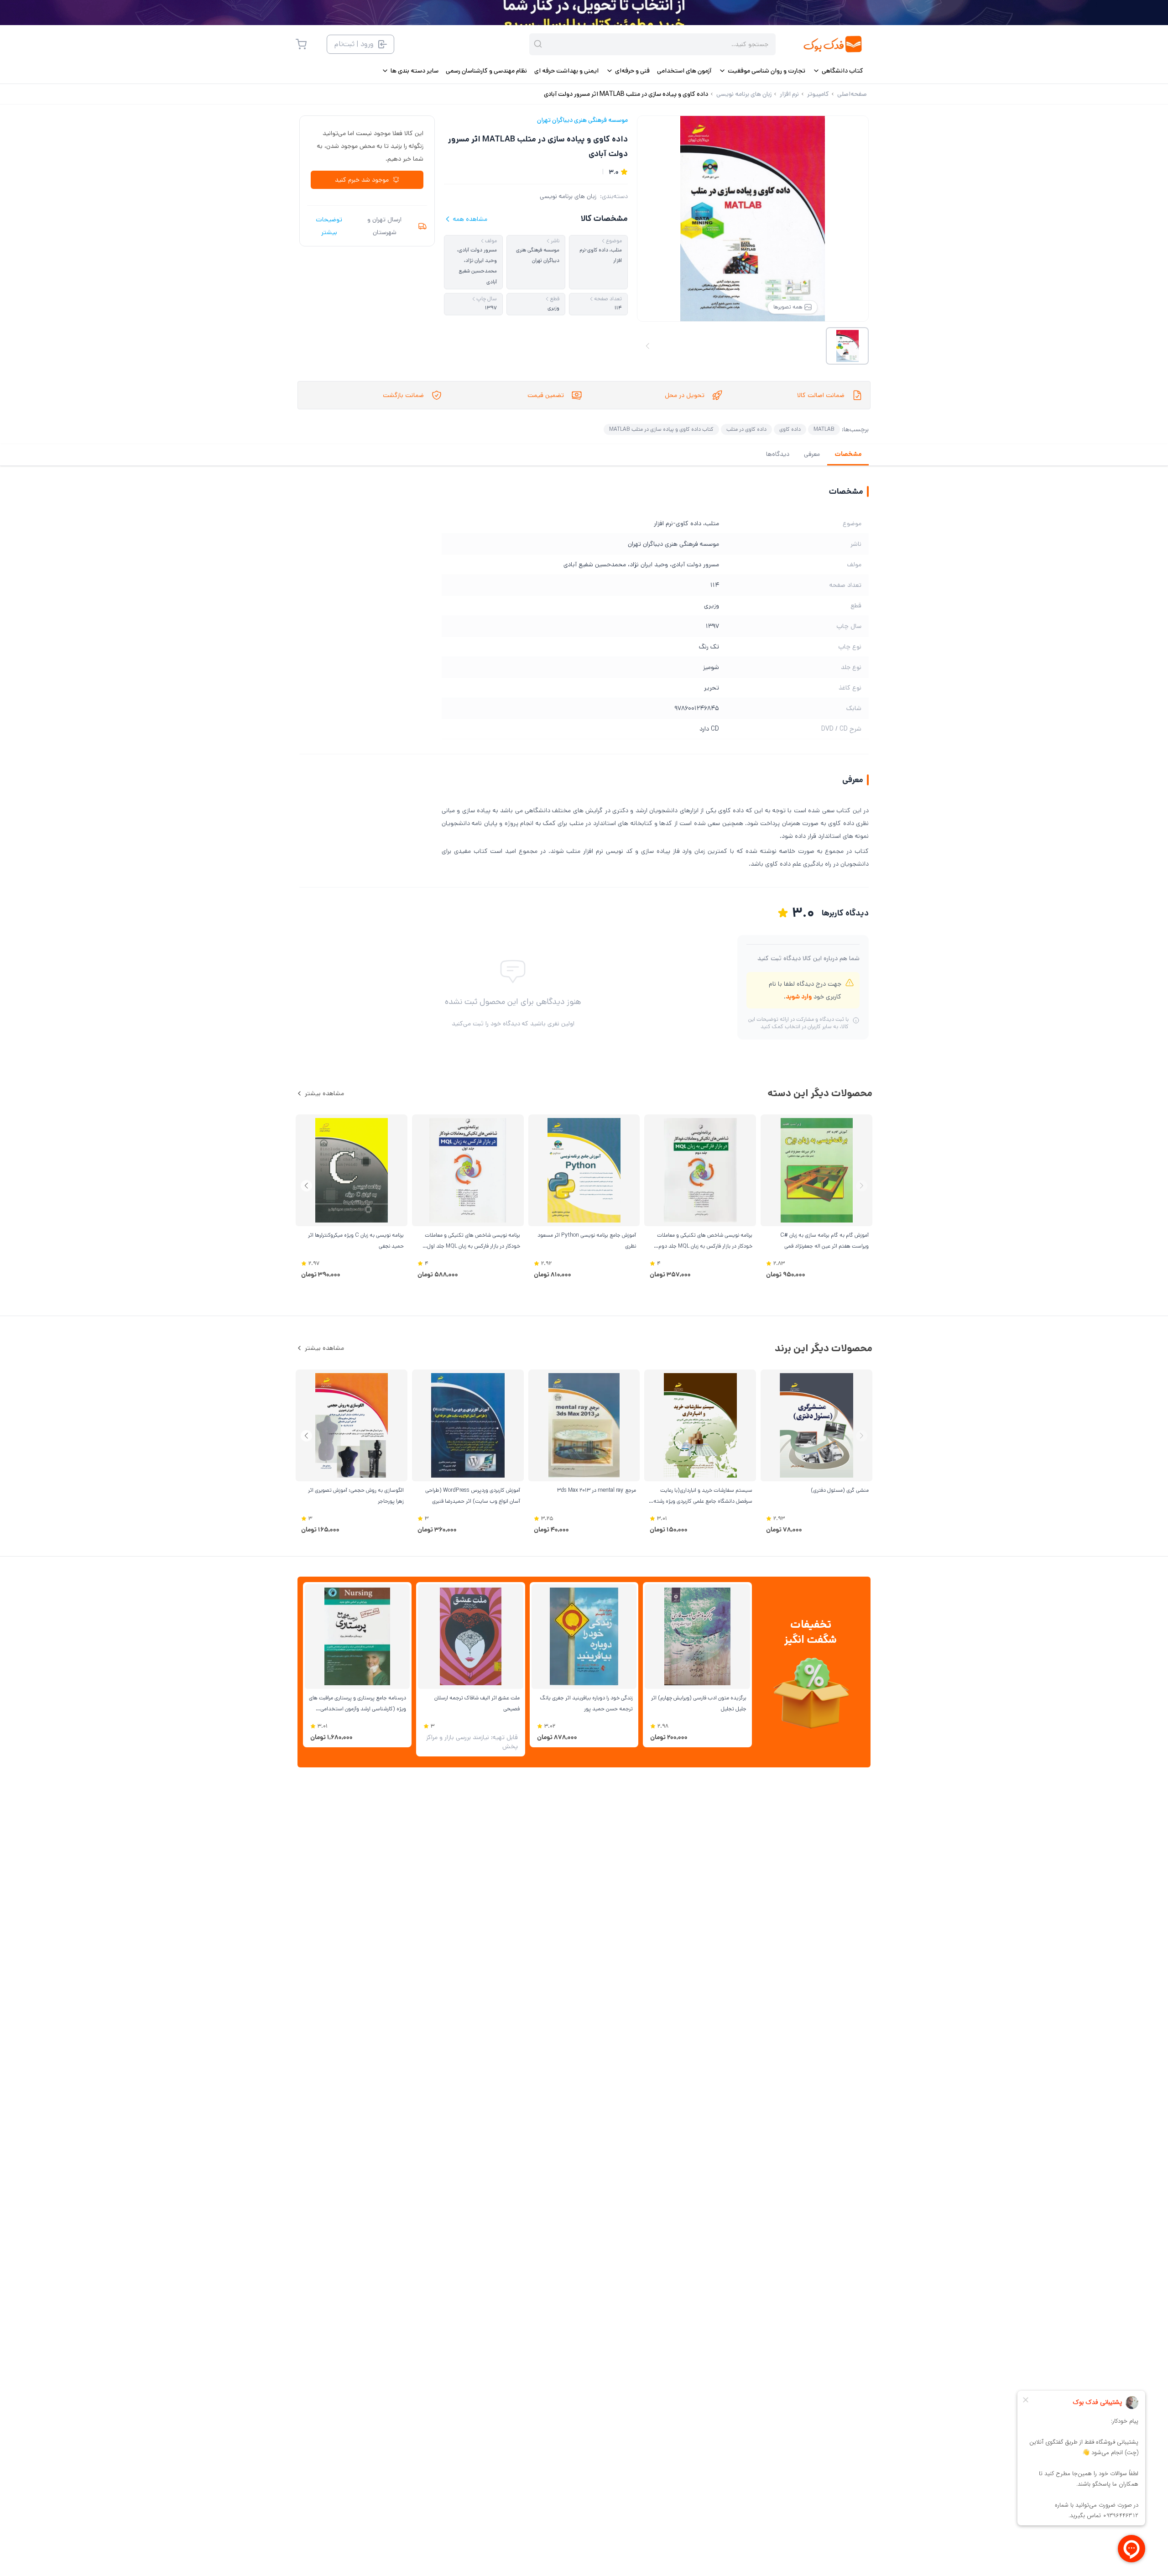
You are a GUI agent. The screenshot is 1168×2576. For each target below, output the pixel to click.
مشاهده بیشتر (324, 1093)
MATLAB (824, 429)
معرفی (812, 454)
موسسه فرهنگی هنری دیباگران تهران (582, 120)
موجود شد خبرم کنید (362, 180)
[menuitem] (838, 71)
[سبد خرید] (301, 44)
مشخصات (848, 454)
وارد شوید (799, 997)
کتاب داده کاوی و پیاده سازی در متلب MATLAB (661, 429)
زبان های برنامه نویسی (568, 196)
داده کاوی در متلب (746, 429)
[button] (306, 1186)
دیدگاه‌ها (778, 454)
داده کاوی (790, 429)
